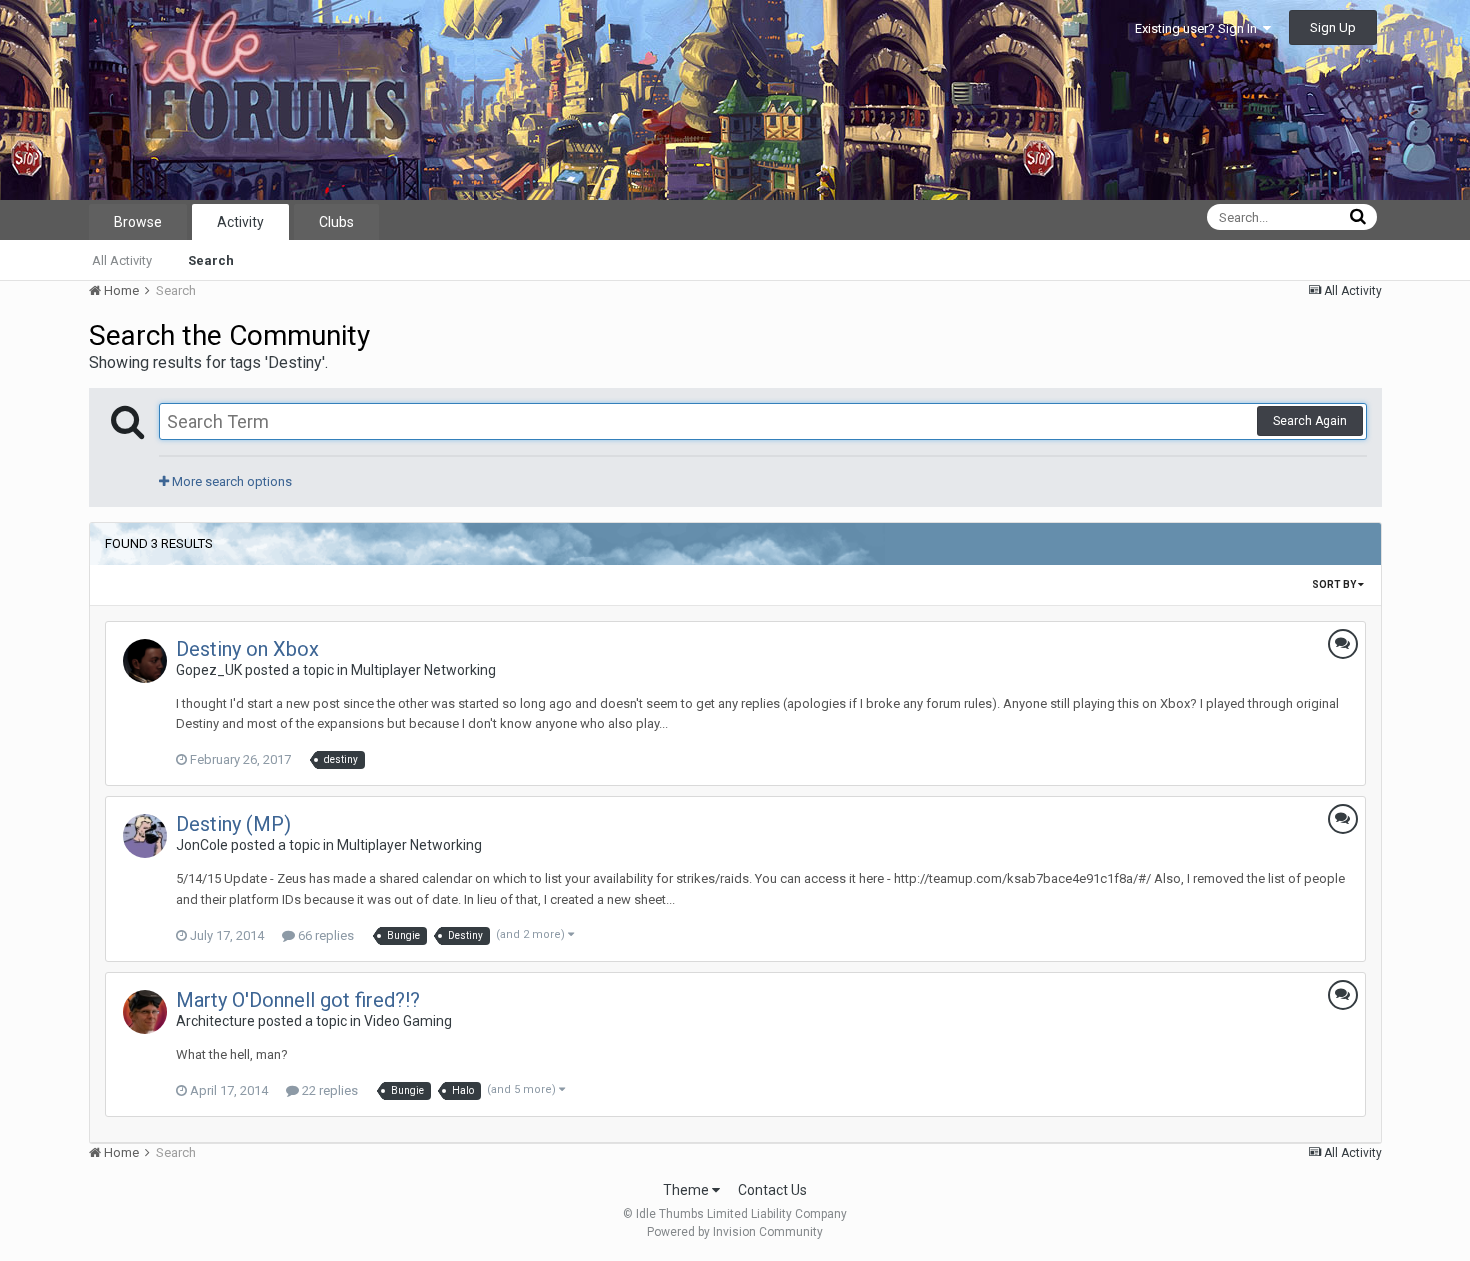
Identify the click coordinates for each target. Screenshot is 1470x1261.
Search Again (1310, 421)
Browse (138, 222)
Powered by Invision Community (735, 1232)
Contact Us (772, 1190)
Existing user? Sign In (1199, 28)
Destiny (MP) (233, 824)
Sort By (1335, 584)
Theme (687, 1190)
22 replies (328, 1090)
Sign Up (1333, 27)
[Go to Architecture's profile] (145, 1012)
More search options (230, 481)
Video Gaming (408, 1021)
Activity (240, 222)
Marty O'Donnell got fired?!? (298, 1000)
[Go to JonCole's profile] (145, 836)
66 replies (324, 935)
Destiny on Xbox (247, 649)
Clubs (336, 222)
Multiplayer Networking (423, 670)
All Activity (122, 260)
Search (211, 260)
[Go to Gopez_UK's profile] (145, 661)
